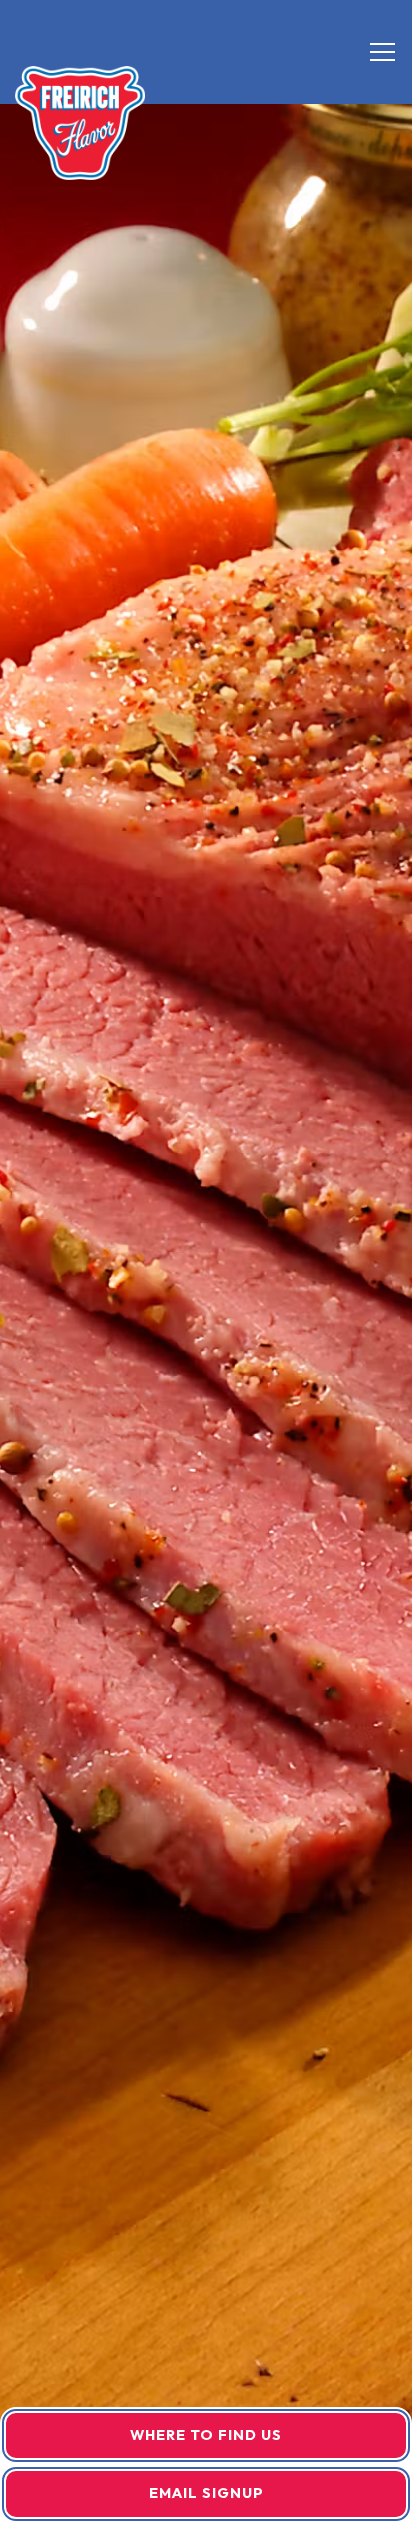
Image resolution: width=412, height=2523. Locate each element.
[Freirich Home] (80, 121)
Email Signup (206, 2493)
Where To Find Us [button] (206, 2435)
